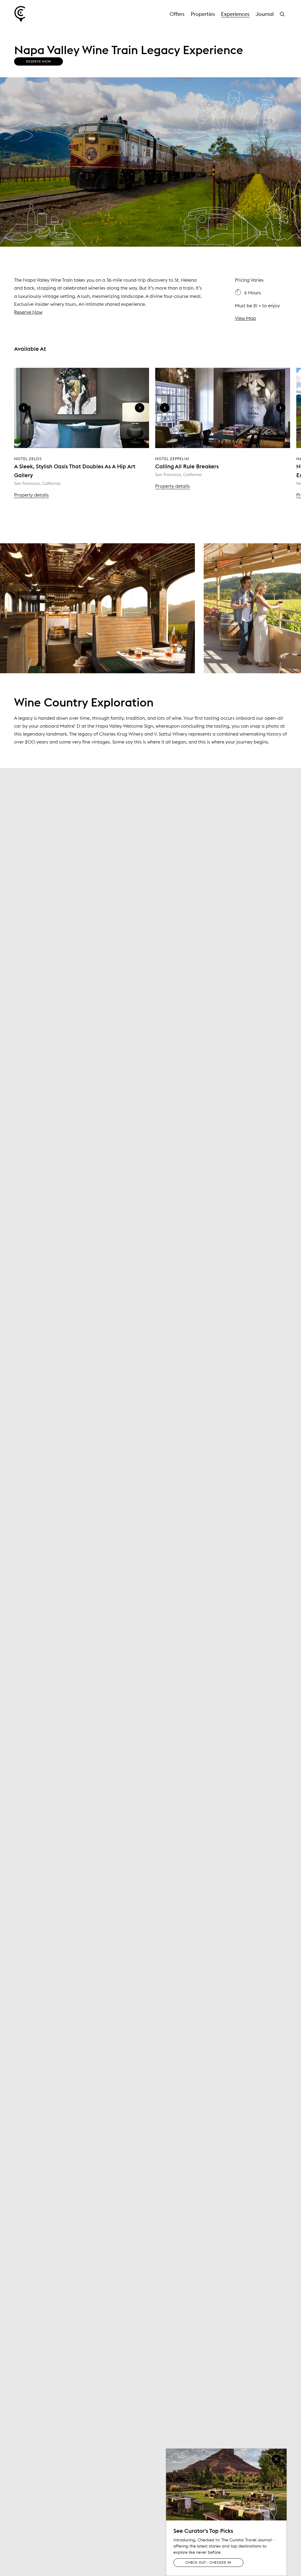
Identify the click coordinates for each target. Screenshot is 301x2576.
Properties (203, 14)
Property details (31, 495)
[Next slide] (140, 408)
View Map (245, 318)
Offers (177, 14)
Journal (265, 14)
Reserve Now (28, 312)
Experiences (235, 14)
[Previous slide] (24, 408)
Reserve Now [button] (39, 61)
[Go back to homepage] (20, 14)
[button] (283, 14)
